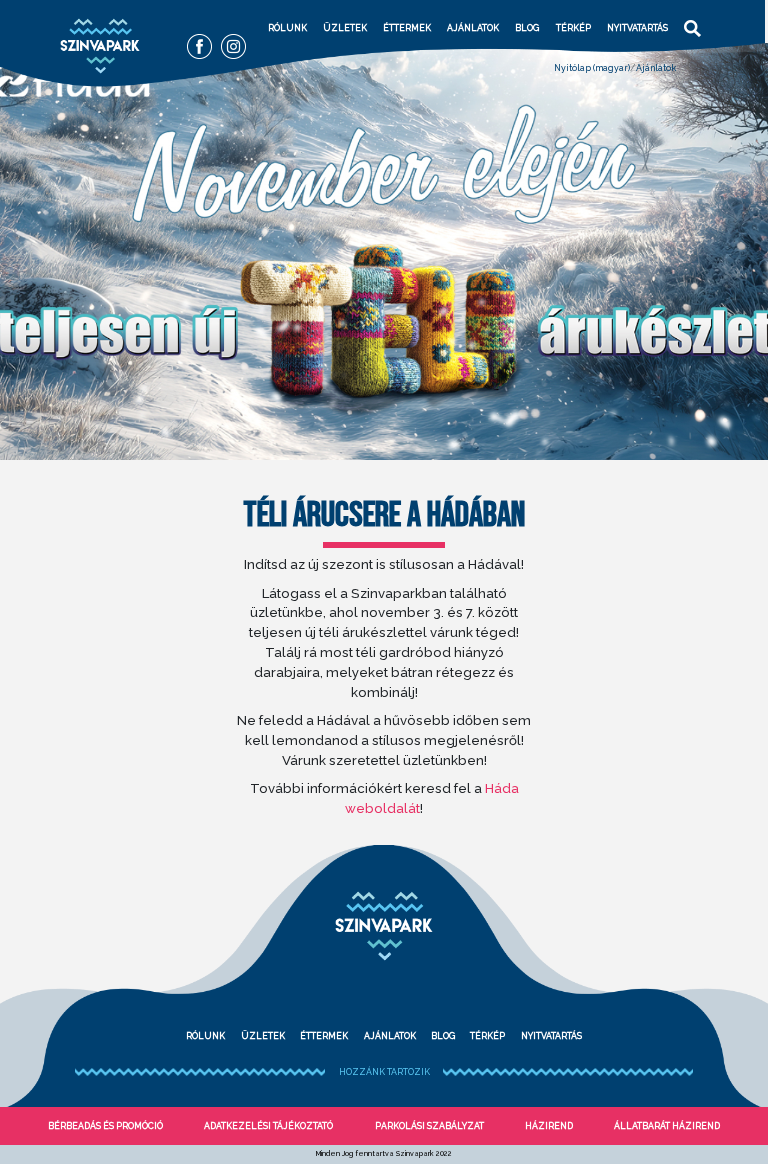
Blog (527, 28)
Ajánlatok (473, 28)
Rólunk (287, 28)
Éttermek (407, 28)
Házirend (549, 1126)
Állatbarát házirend (667, 1126)
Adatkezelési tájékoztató (268, 1126)
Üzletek (345, 28)
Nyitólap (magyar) (592, 68)
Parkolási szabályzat (429, 1126)
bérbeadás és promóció (105, 1126)
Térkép (573, 28)
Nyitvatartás (637, 28)
